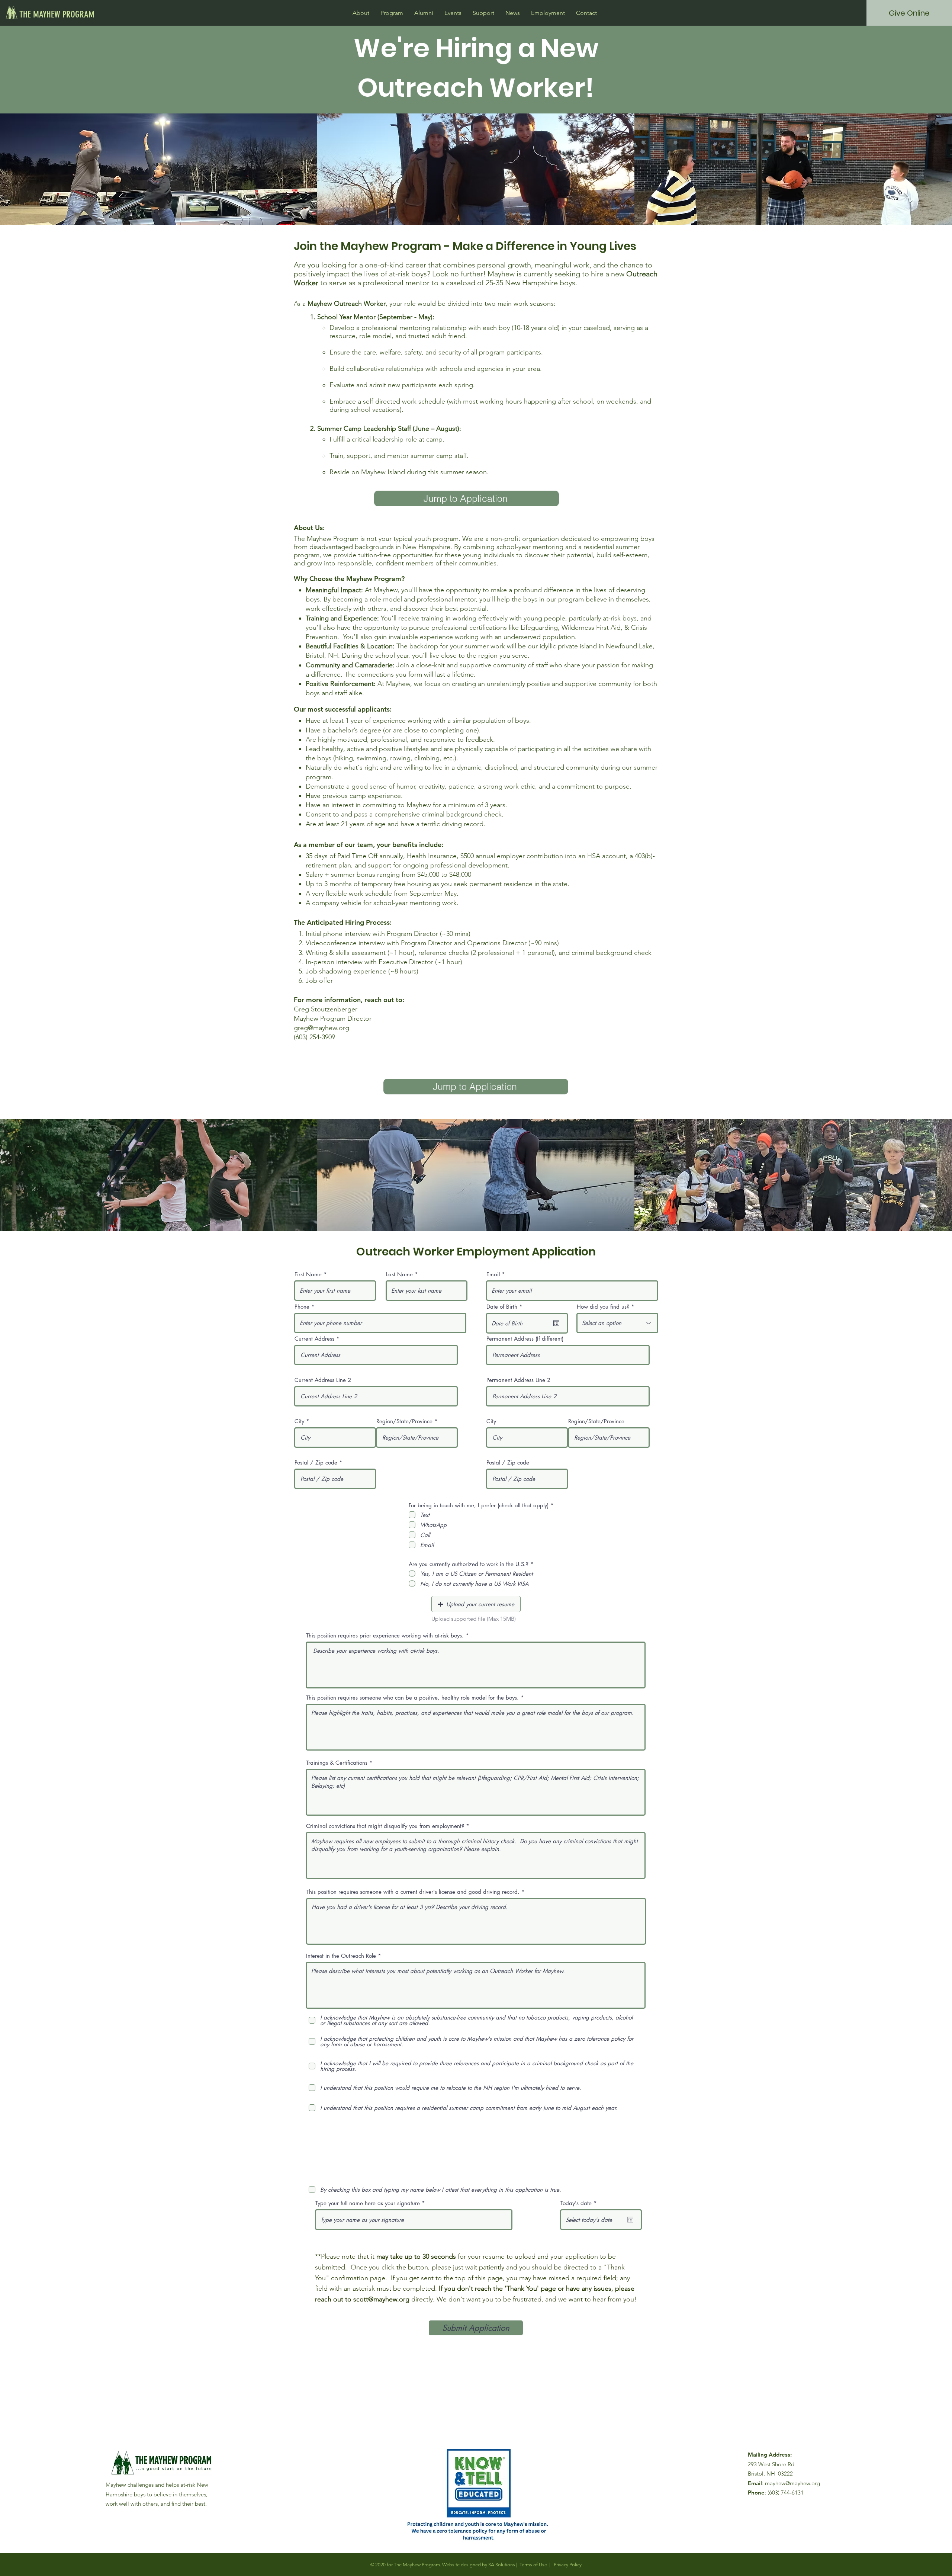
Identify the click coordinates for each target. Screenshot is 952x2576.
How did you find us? (603, 1307)
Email (493, 1274)
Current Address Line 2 (323, 1380)
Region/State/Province (404, 1421)
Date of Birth (506, 1307)
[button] (361, 13)
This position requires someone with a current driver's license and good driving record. (413, 1892)
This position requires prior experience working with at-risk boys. (385, 1635)
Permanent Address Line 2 (518, 1380)
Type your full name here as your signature (368, 2203)
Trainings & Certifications (337, 1763)
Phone (302, 1307)
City (299, 1421)
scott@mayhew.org (381, 2299)
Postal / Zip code (316, 1462)
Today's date (580, 2203)
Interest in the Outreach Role (341, 1956)
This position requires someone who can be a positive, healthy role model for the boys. (412, 1698)
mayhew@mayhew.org (792, 2483)
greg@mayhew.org (321, 1028)
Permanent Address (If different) (525, 1339)
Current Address (314, 1339)
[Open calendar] (556, 1323)
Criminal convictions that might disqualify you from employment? (385, 1826)
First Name (308, 1274)
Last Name (399, 1274)
